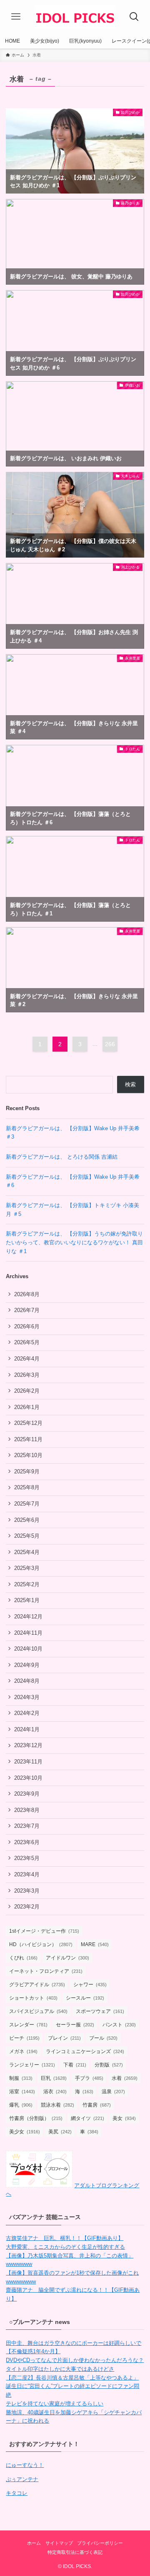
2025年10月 (28, 1455)
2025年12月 (28, 1423)
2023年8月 (27, 1810)
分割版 (109, 2065)
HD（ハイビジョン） (41, 1944)
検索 (130, 1084)
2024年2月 (27, 1713)
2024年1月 (27, 1729)
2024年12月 (28, 1617)
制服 (21, 2078)
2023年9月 (27, 1794)
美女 (124, 2118)
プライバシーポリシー (100, 2543)
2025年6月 (27, 1520)
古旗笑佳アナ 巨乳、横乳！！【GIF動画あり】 (65, 2238)
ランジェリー (32, 2065)
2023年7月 (27, 1826)
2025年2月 (27, 1584)
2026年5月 (27, 1342)
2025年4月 (27, 1552)
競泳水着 (57, 2105)
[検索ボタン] (134, 17)
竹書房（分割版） (36, 2118)
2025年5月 (27, 1536)
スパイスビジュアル (38, 2011)
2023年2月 (27, 1907)
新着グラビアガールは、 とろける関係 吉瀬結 (62, 1157)
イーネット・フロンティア (46, 1971)
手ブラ (89, 2078)
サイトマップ (59, 2543)
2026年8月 (27, 1294)
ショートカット (33, 1998)
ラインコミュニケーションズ (85, 2051)
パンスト (119, 2025)
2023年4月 (27, 1874)
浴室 (22, 2092)
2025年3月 (27, 1568)
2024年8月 (27, 1681)
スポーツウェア (100, 2011)
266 (110, 1044)
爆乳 (21, 2105)
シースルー (85, 1998)
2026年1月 (27, 1407)
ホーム (34, 2543)
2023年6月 (27, 1842)
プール (103, 2038)
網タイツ (87, 2118)
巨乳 (54, 2078)
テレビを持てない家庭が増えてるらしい (55, 2404)
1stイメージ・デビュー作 (44, 1931)
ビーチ (24, 2038)
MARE (95, 1944)
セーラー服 (75, 2025)
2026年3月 (27, 1375)
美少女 (25, 2132)
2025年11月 (28, 1439)
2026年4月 (27, 1359)
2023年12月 (28, 1745)
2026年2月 (27, 1391)
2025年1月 (27, 1600)
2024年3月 (27, 1697)
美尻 (60, 2132)
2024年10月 (28, 1649)
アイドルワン (67, 1958)
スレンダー (28, 2025)
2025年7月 (27, 1504)
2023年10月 (28, 1778)
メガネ (23, 2051)
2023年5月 (27, 1858)
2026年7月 (27, 1310)
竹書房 (97, 2105)
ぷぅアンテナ (22, 2479)
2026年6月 (27, 1326)
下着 (75, 2065)
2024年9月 (27, 1665)
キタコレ (17, 2493)
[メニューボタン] (16, 17)
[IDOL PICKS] (75, 17)
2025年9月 (27, 1471)
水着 (125, 2078)
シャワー (90, 1985)
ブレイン (64, 2038)
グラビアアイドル (37, 1985)
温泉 (113, 2092)
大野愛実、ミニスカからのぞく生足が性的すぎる (65, 2247)
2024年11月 (28, 1633)
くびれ (23, 1958)
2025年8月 (27, 1487)
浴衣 (55, 2092)
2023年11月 (28, 1762)
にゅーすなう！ (25, 2465)
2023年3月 (27, 1891)
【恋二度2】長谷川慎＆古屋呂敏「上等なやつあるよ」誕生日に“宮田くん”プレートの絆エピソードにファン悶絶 (72, 2386)
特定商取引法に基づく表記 (75, 2552)
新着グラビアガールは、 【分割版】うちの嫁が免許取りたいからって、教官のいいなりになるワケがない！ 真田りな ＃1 (74, 1242)
